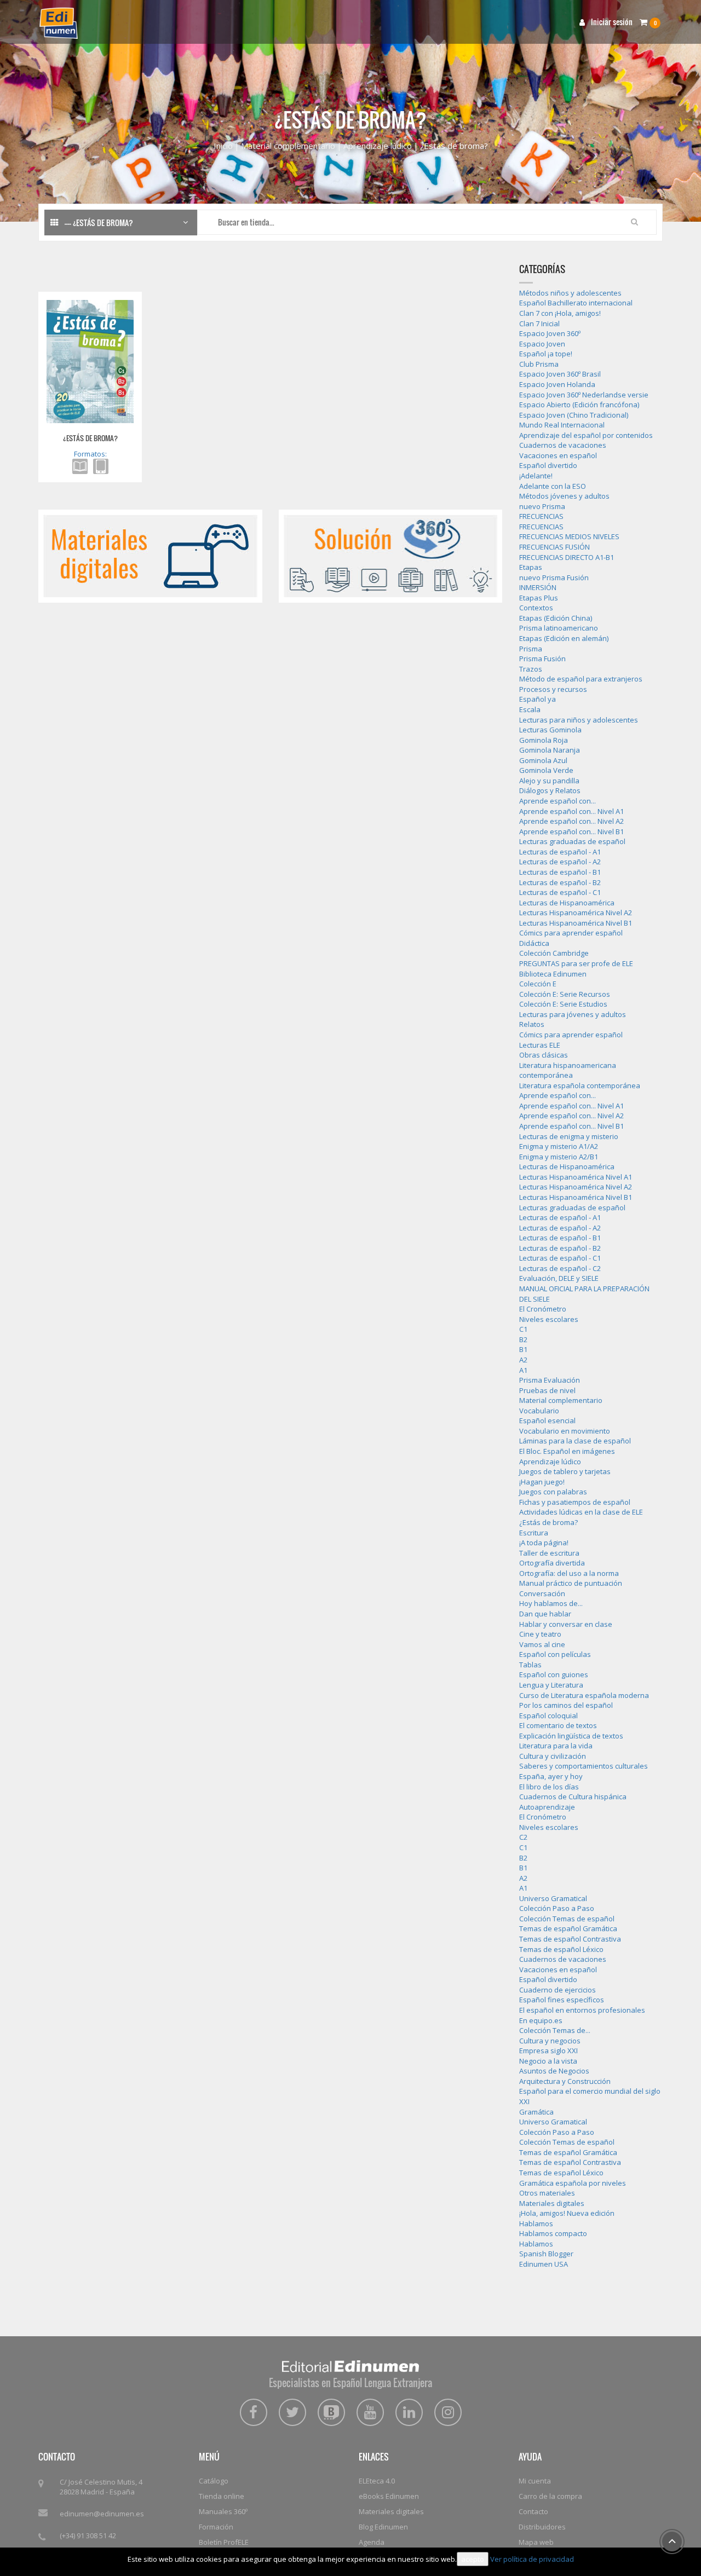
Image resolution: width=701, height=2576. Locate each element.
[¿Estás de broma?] (90, 361)
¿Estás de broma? (90, 438)
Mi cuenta (535, 2481)
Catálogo (214, 2481)
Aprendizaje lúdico (378, 146)
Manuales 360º (223, 2511)
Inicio (223, 146)
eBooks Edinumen (389, 2496)
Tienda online (222, 2496)
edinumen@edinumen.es (102, 2514)
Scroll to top (672, 2542)
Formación (216, 2527)
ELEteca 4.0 (377, 2481)
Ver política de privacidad (532, 2559)
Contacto (533, 2511)
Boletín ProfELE (224, 2542)
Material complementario (288, 146)
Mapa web (536, 2542)
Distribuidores (542, 2527)
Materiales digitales (391, 2511)
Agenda (372, 2542)
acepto (473, 2559)
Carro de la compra (550, 2496)
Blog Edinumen (383, 2527)
